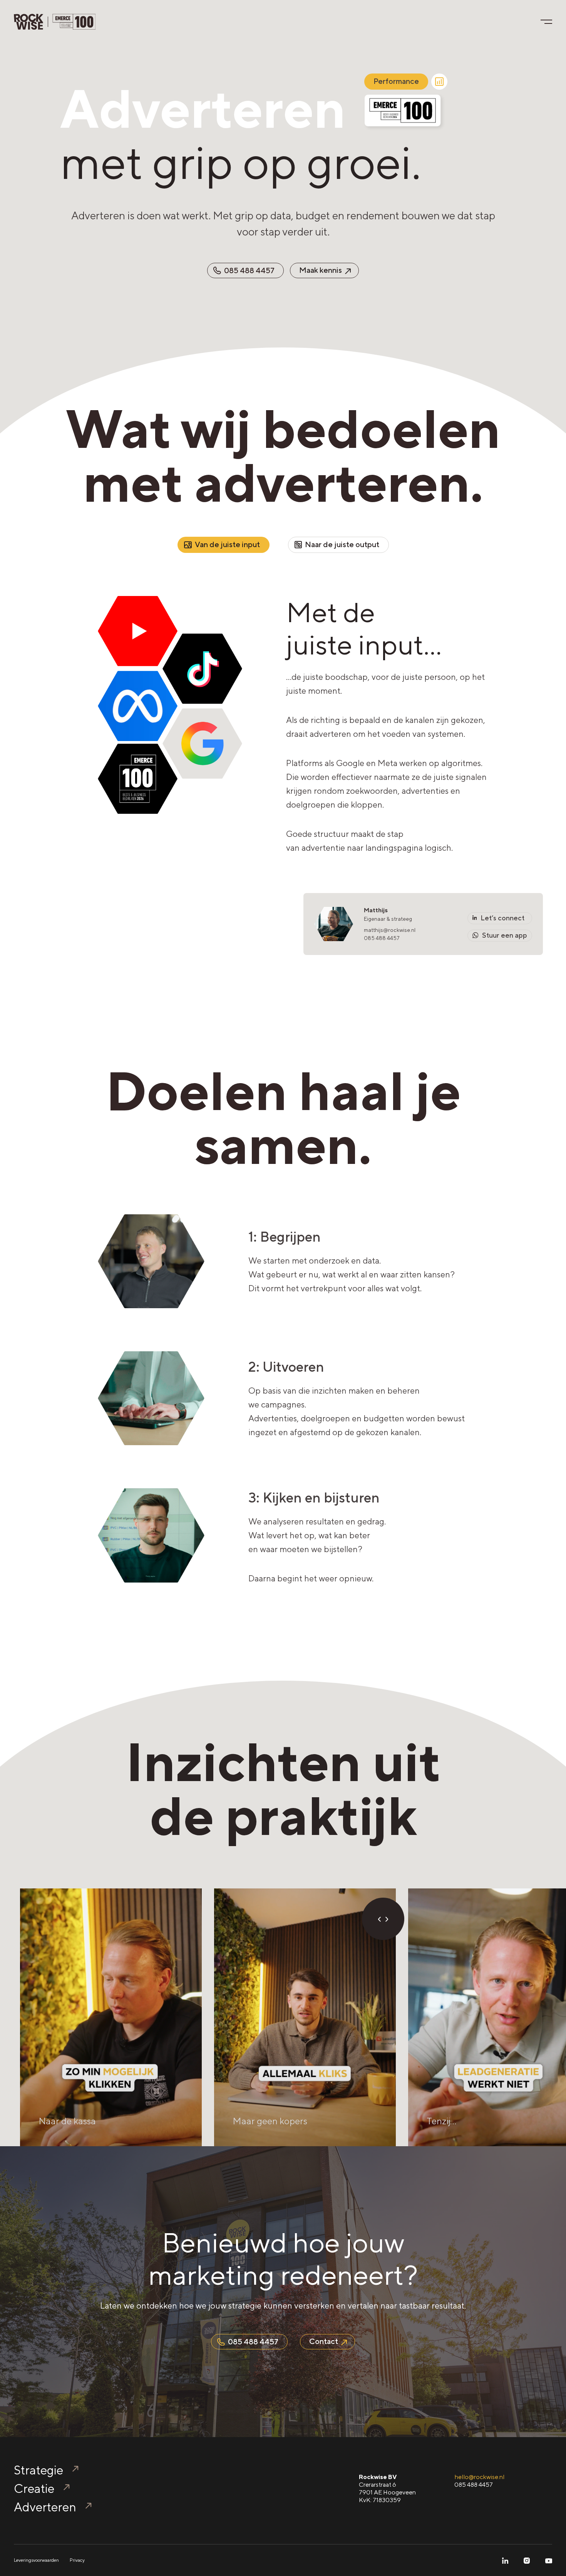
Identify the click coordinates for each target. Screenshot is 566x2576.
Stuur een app (504, 935)
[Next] (387, 1919)
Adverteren (45, 2507)
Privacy (77, 2560)
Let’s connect (502, 918)
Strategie (39, 2470)
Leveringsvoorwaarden (36, 2560)
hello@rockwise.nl (479, 2477)
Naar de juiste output (342, 544)
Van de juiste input (227, 544)
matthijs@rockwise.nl (390, 930)
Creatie (34, 2488)
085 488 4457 (382, 938)
